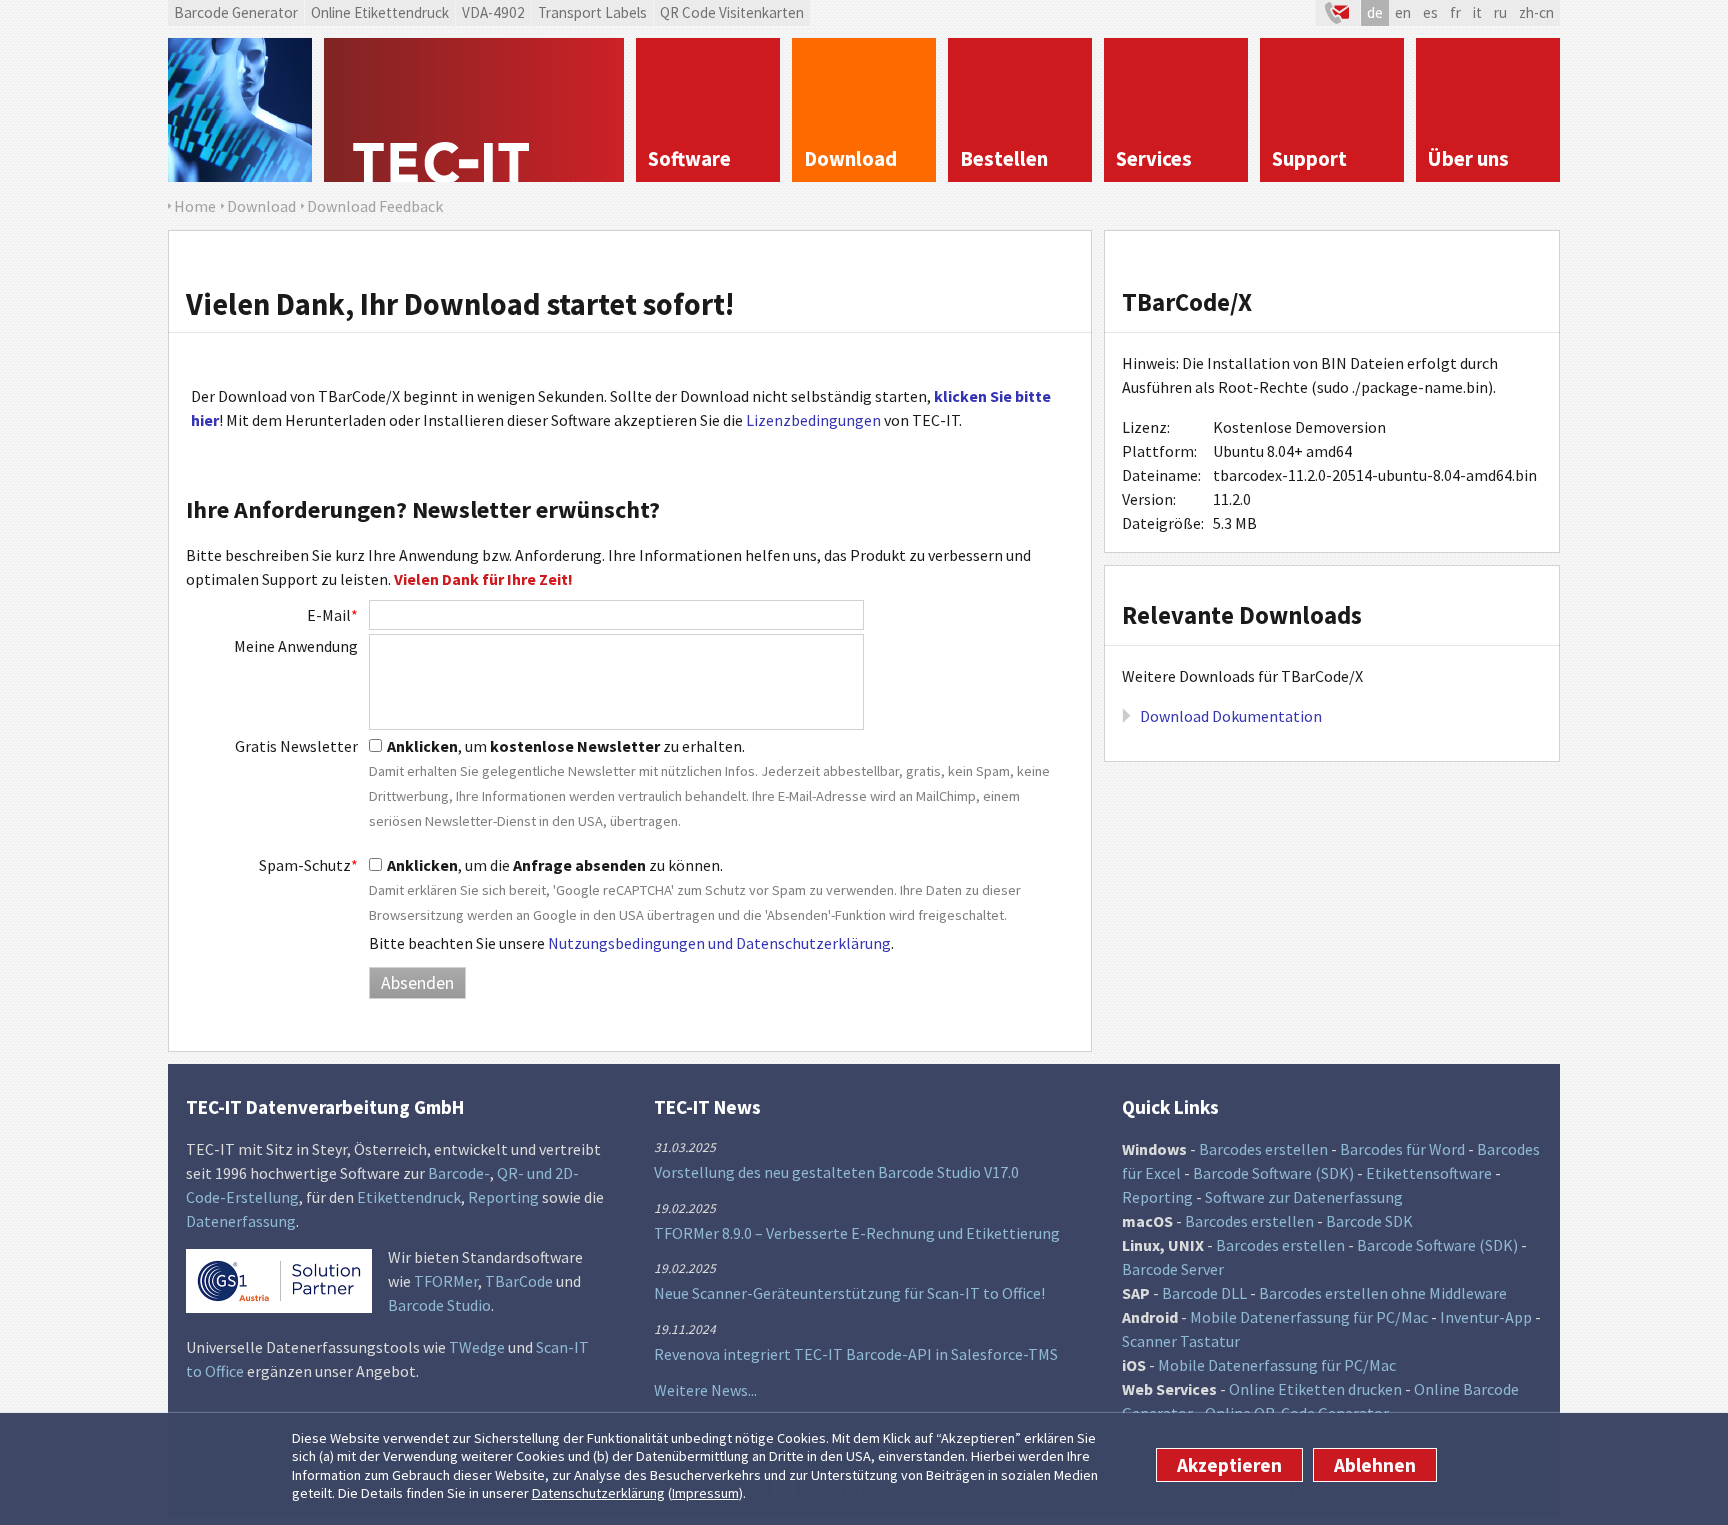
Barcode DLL (1204, 1293)
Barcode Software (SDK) (1273, 1173)
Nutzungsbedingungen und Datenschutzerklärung (719, 943)
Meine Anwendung (296, 646)
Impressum (705, 1494)
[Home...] (474, 110)
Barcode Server (1173, 1269)
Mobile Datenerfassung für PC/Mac (1309, 1317)
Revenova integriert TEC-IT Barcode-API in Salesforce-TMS (856, 1354)
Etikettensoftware (1429, 1173)
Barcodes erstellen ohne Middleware (1383, 1293)
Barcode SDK (1369, 1221)
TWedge (477, 1347)
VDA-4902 (493, 12)
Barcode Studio (439, 1305)
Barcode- (459, 1173)
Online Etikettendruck (380, 12)
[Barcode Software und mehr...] (240, 110)
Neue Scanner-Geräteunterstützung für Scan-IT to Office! (849, 1293)
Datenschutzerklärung (598, 1494)
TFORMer (446, 1281)
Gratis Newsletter (296, 746)
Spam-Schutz (308, 865)
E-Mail (332, 615)
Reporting (503, 1197)
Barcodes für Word (1402, 1149)
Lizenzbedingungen (813, 420)
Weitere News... (705, 1390)
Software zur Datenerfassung (1304, 1197)
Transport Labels (592, 12)
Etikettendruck (409, 1197)
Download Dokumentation (1231, 716)
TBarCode (519, 1281)
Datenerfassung (241, 1221)
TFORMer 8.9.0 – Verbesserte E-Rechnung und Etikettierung (857, 1233)
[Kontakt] (1338, 13)
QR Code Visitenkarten (732, 12)
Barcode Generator (236, 12)
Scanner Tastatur (1181, 1341)
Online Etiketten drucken (1315, 1389)
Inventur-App (1486, 1317)
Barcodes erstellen (1263, 1149)
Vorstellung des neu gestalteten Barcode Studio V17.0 (836, 1172)
